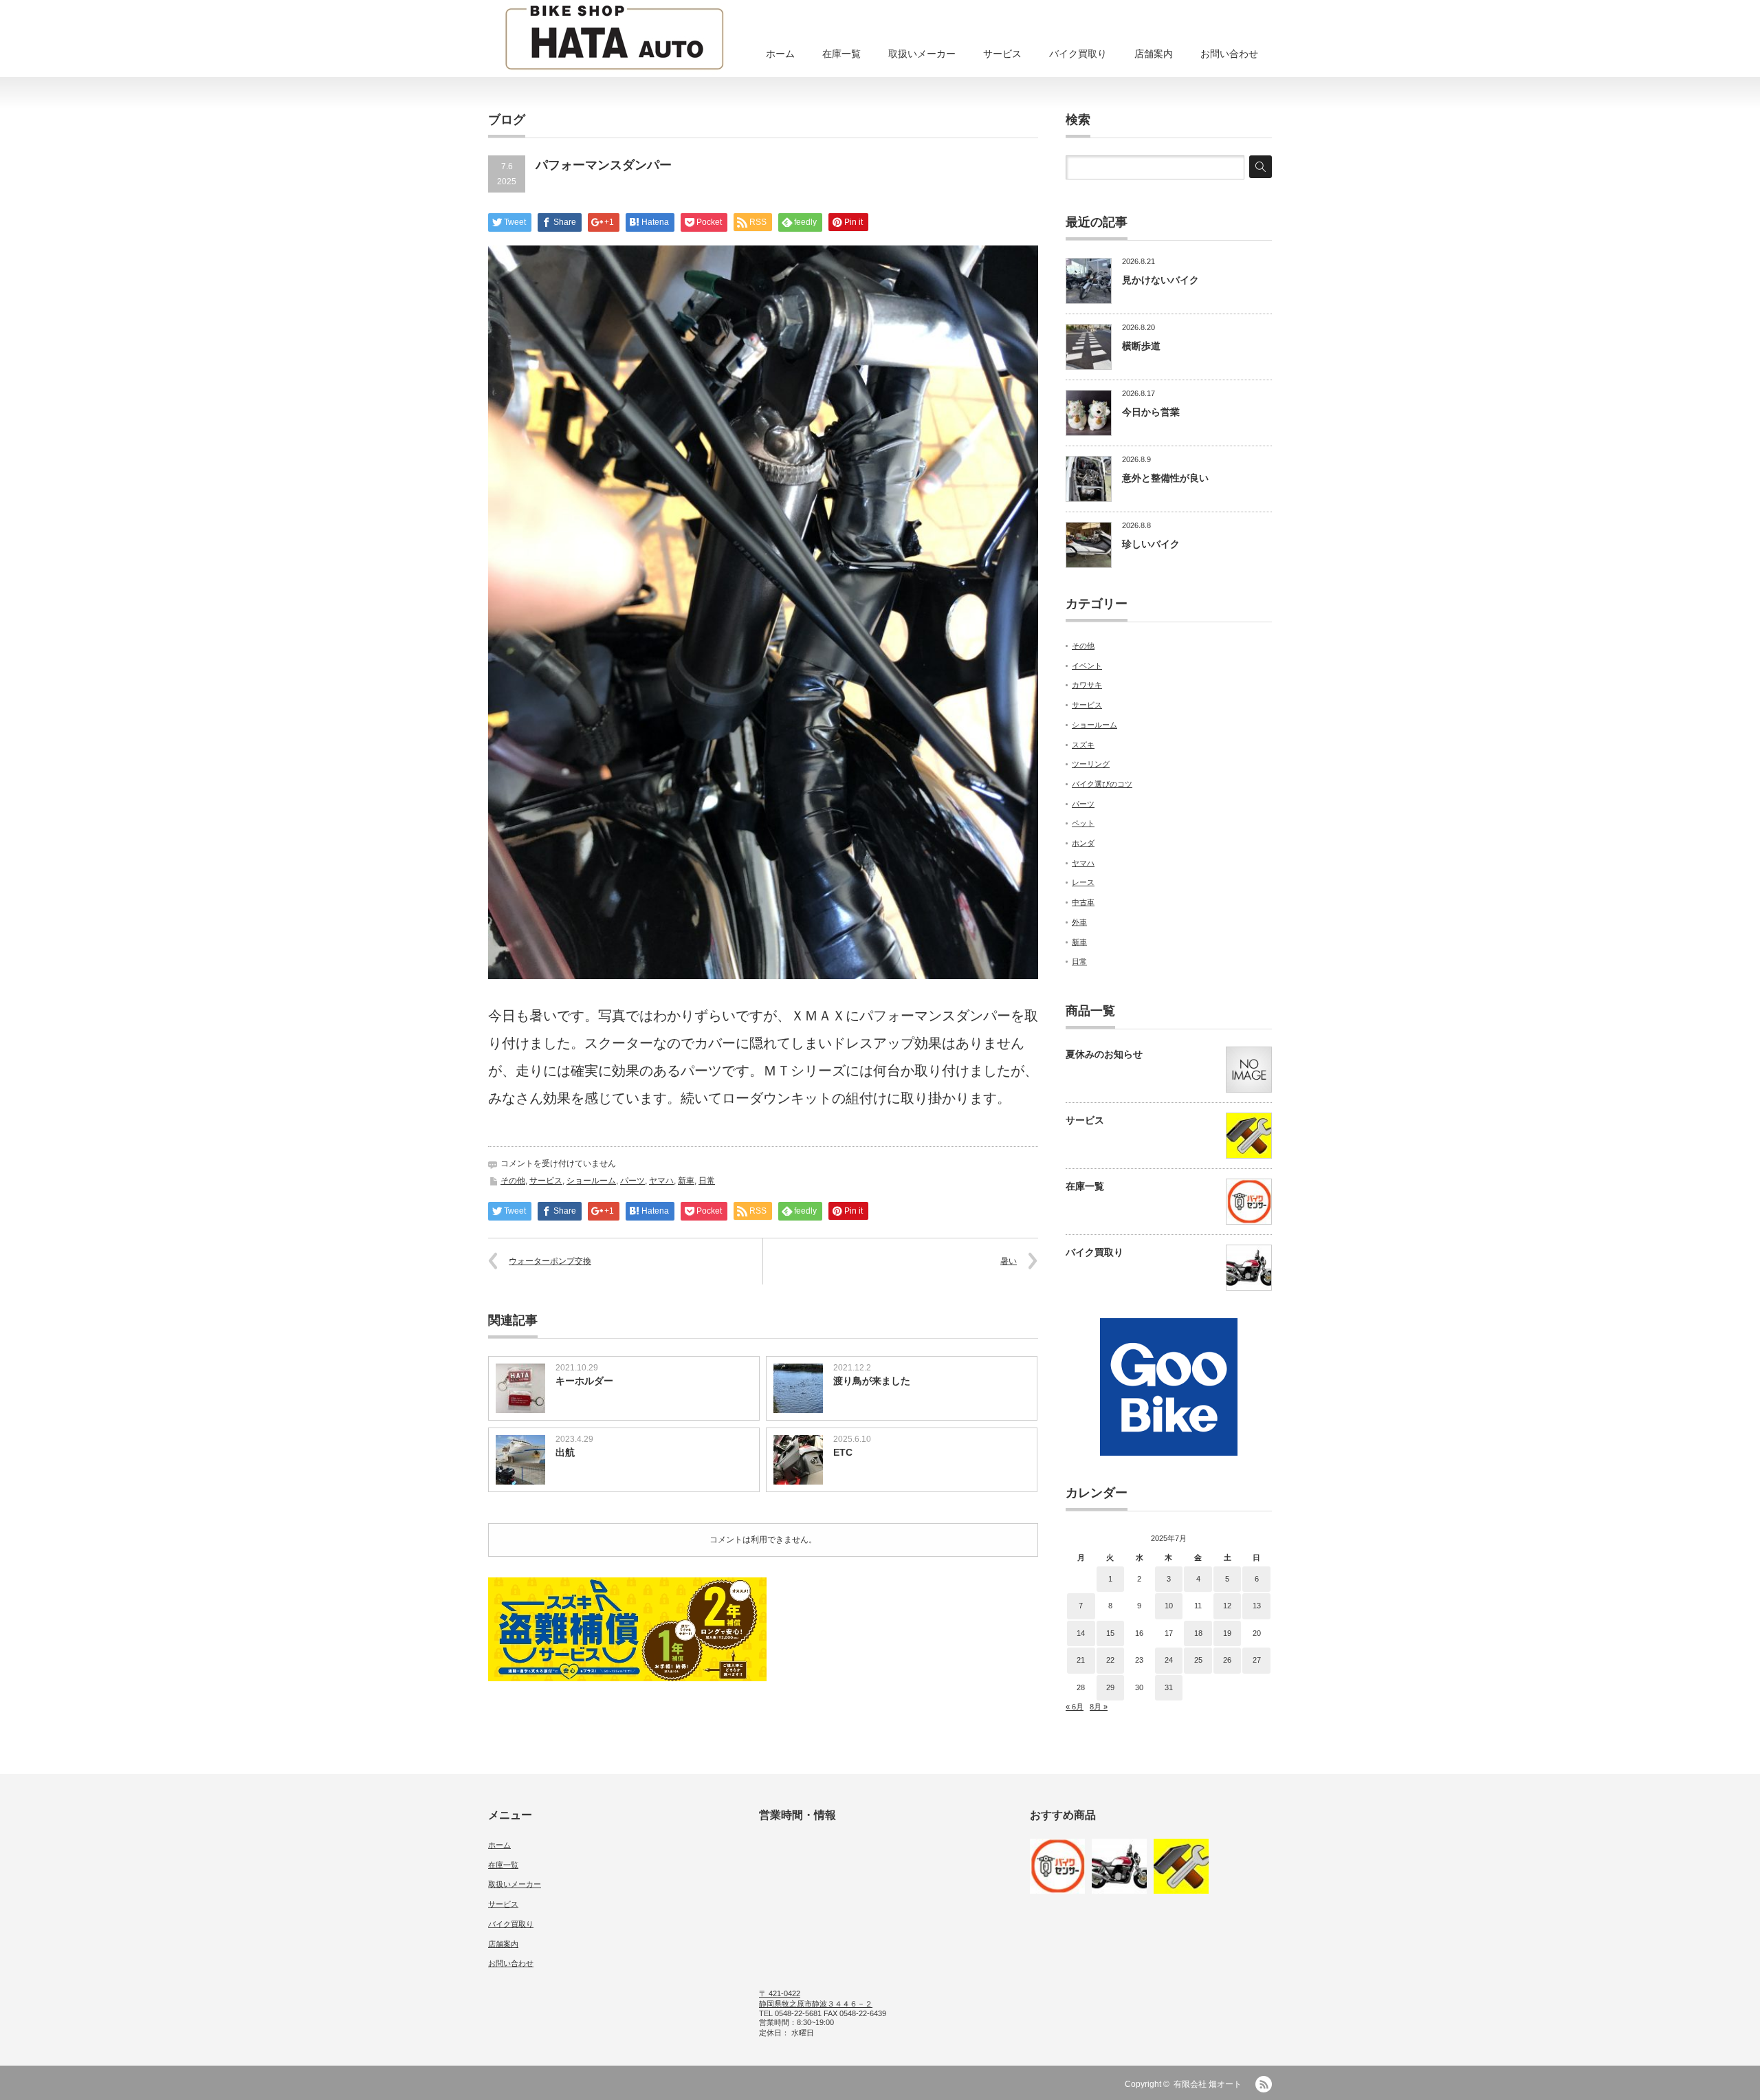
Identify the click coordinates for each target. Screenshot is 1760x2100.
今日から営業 (1151, 412)
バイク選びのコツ (1102, 784)
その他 (513, 1181)
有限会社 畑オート (1208, 2084)
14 (1081, 1633)
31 (1169, 1687)
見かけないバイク (1160, 280)
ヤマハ (661, 1181)
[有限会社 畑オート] (614, 39)
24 (1169, 1660)
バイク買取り (1078, 54)
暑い (1009, 1261)
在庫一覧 (841, 54)
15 (1110, 1633)
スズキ (1083, 745)
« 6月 (1075, 1707)
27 (1257, 1660)
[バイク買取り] (1119, 1866)
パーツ (632, 1181)
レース (1083, 882)
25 (1198, 1660)
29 (1110, 1687)
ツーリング (1091, 764)
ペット (1083, 823)
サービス (1002, 54)
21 (1081, 1660)
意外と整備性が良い (1165, 478)
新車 (686, 1181)
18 (1198, 1633)
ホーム (780, 54)
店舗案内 (1154, 54)
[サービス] (1181, 1866)
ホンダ (1083, 843)
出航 (565, 1452)
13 (1257, 1606)
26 (1227, 1660)
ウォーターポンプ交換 (550, 1261)
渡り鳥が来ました (872, 1381)
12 (1227, 1606)
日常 (707, 1181)
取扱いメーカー (922, 54)
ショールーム (591, 1181)
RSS (1264, 2084)
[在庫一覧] (1057, 1866)
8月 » (1099, 1707)
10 (1169, 1606)
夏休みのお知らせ (1104, 1054)
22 (1110, 1660)
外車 (1079, 922)
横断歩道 (1141, 346)
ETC (843, 1452)
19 (1227, 1633)
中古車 (1083, 902)
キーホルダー (584, 1381)
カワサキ (1087, 685)
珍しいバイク (1151, 544)
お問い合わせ (1229, 54)
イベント (1087, 666)
